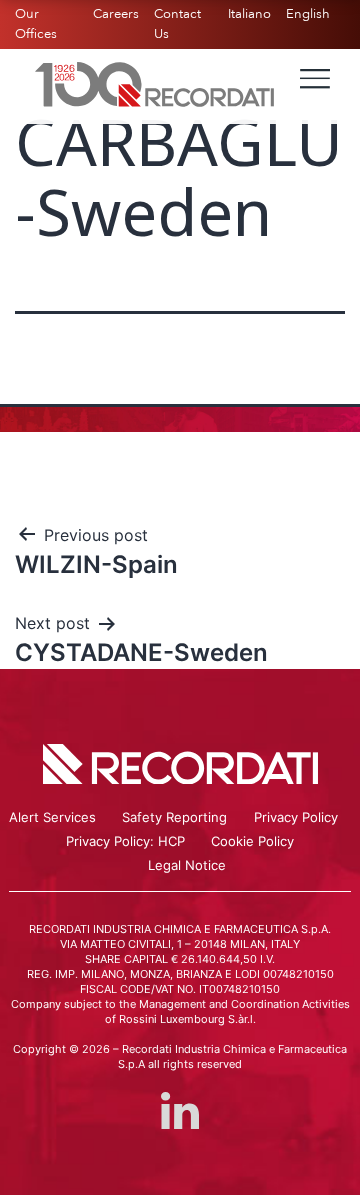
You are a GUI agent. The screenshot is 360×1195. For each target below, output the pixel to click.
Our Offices (36, 24)
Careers (116, 14)
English (308, 14)
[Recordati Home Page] (155, 83)
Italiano (249, 14)
